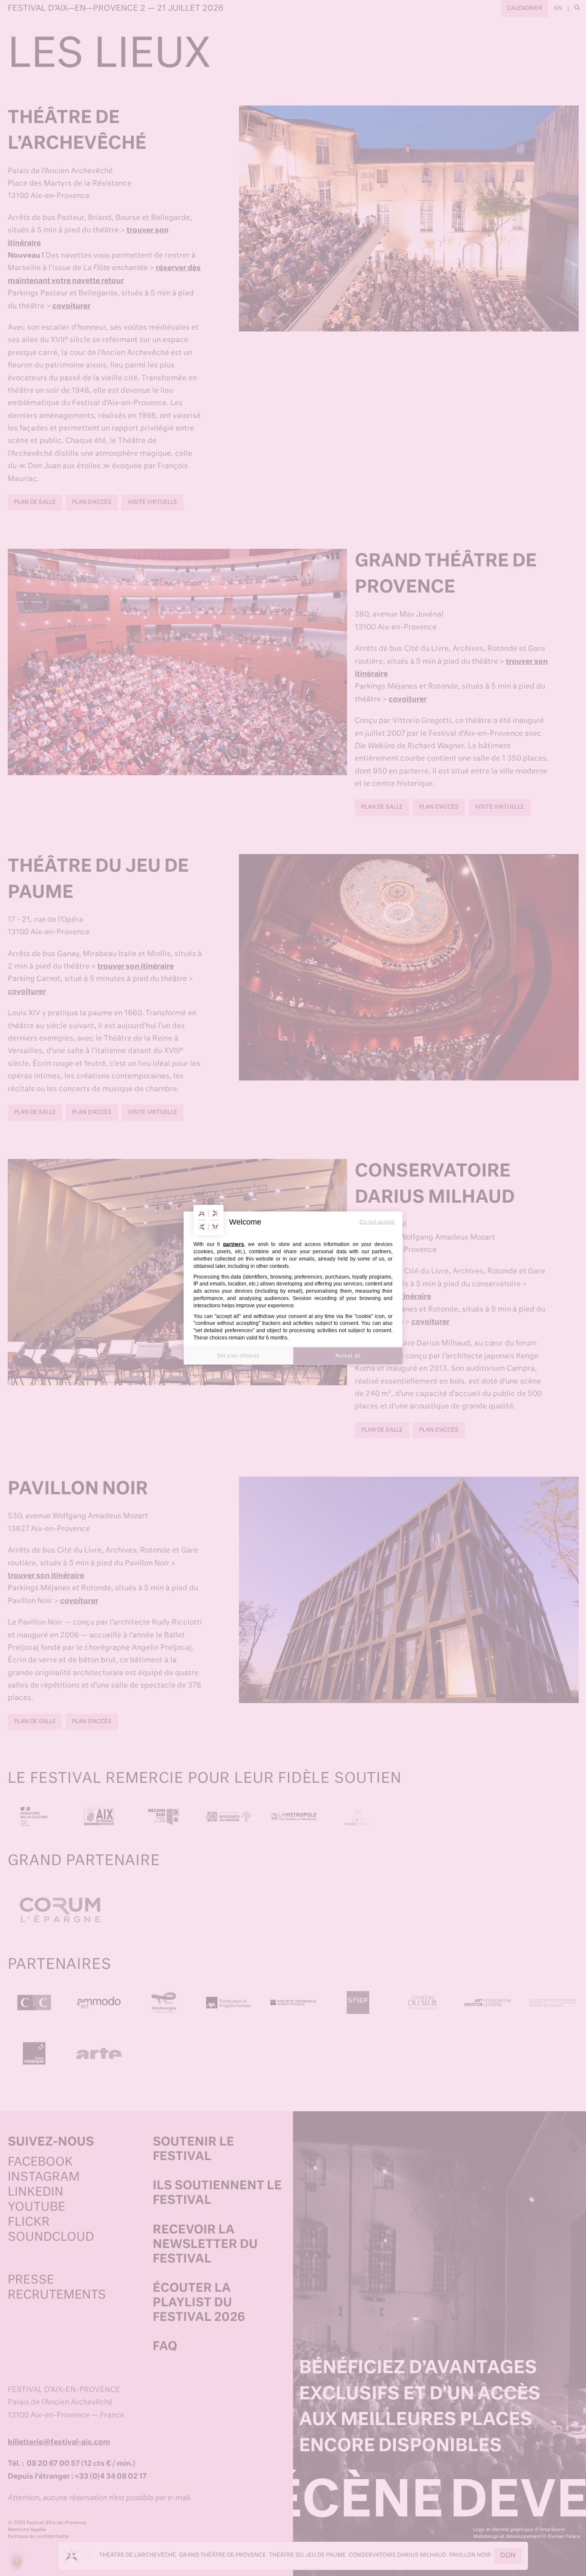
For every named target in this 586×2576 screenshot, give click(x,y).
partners (234, 1244)
